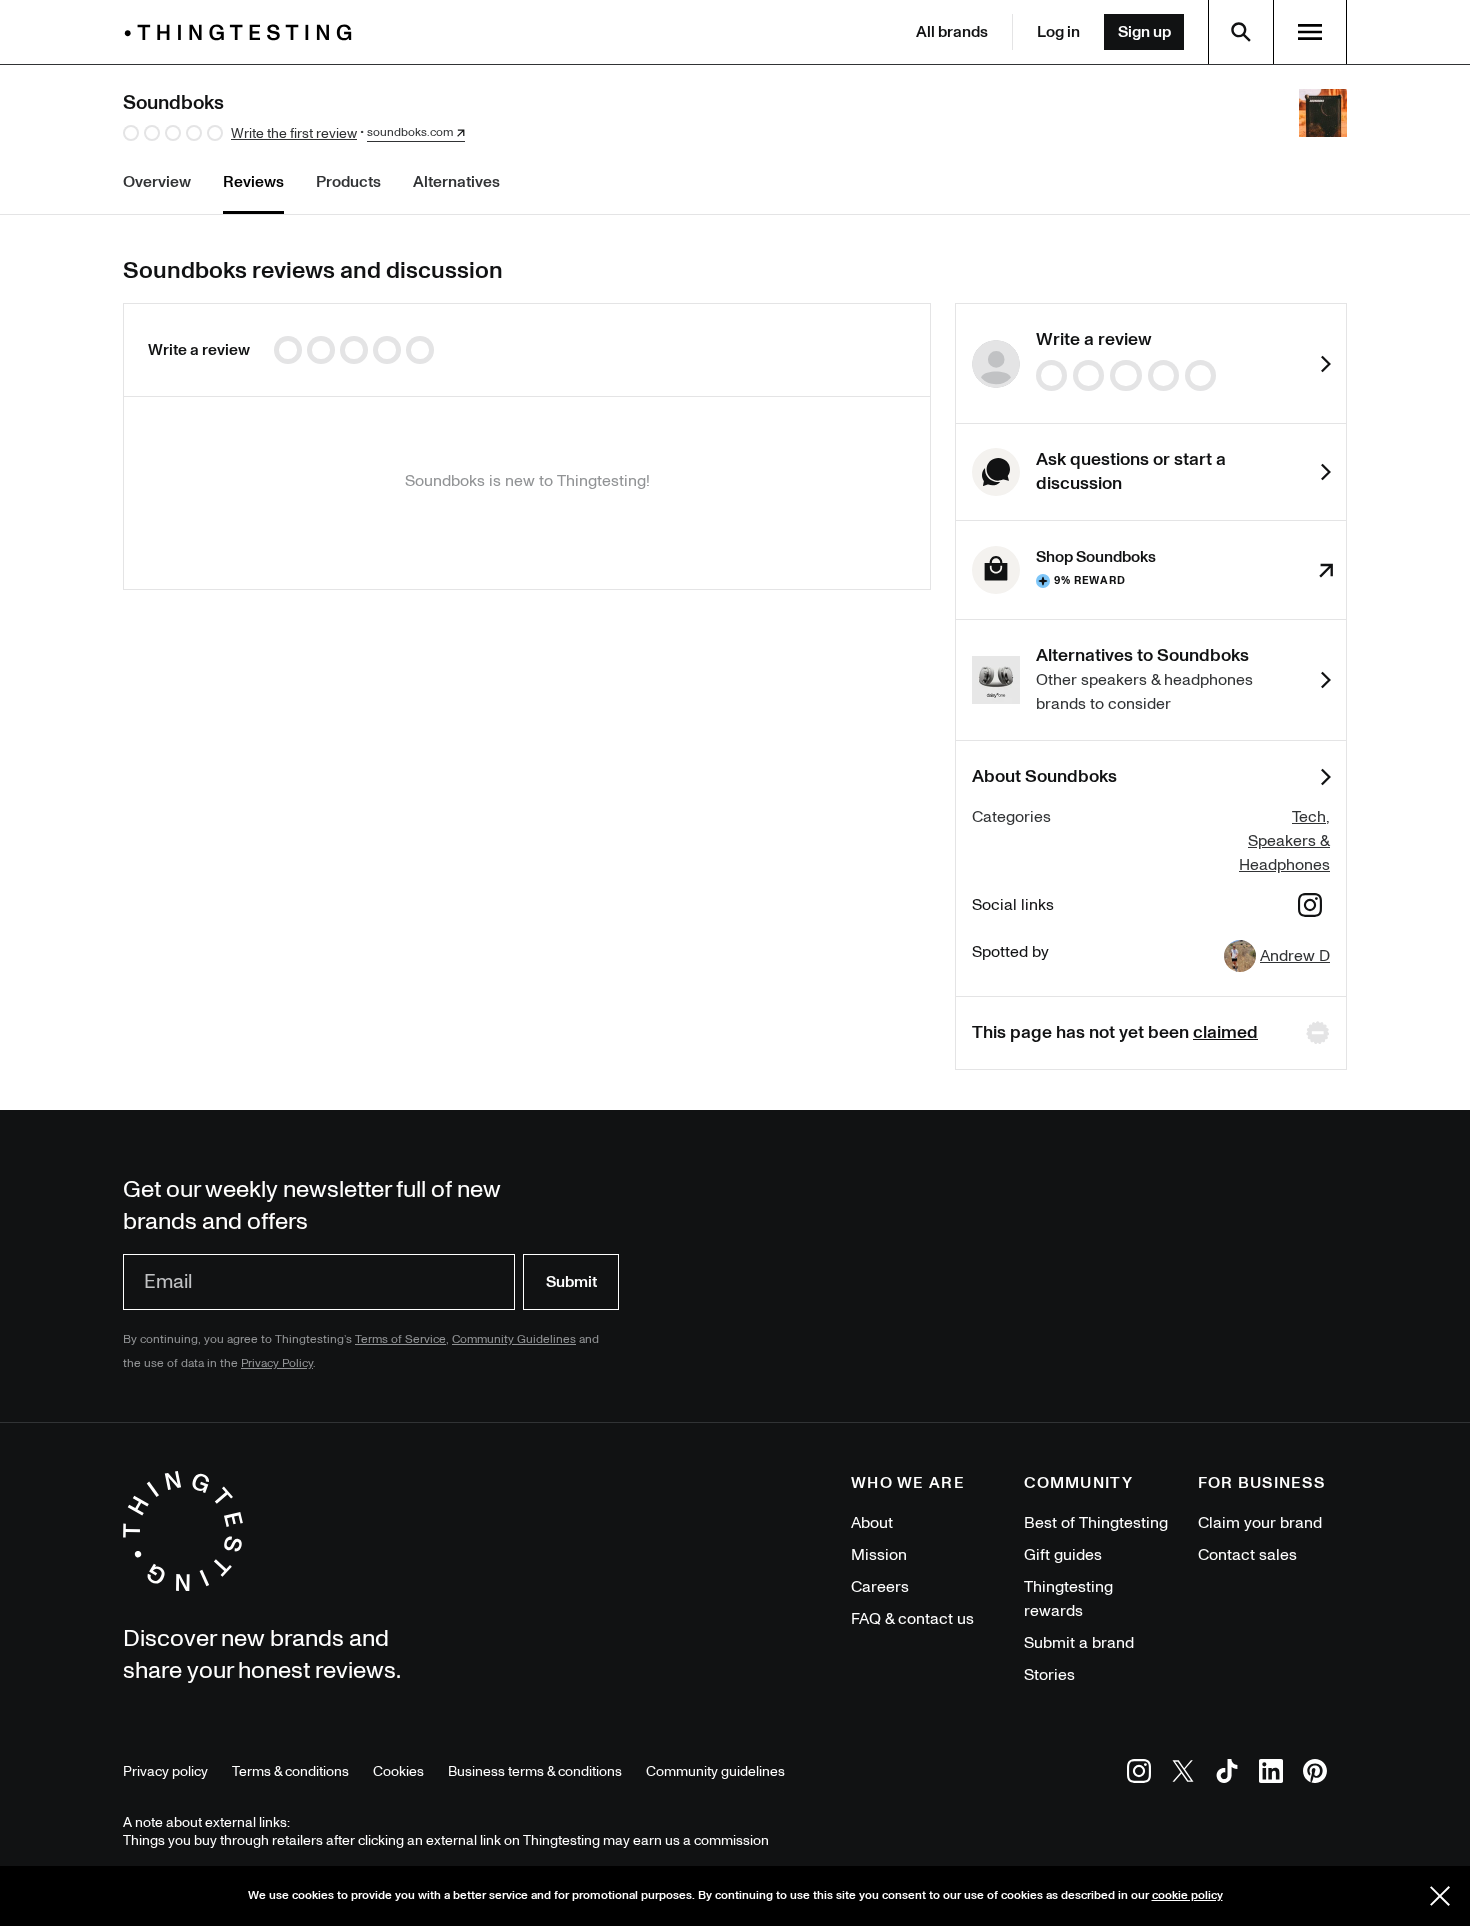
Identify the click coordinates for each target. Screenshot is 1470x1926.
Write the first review (294, 133)
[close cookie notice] (1440, 1896)
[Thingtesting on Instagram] (1139, 1774)
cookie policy (1187, 1895)
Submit (571, 1282)
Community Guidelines (514, 1339)
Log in (1058, 32)
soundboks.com (410, 133)
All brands (952, 32)
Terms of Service (400, 1339)
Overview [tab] (157, 182)
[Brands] (243, 32)
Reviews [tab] (253, 182)
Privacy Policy (277, 1363)
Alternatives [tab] (456, 182)
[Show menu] (1310, 32)
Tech (1309, 817)
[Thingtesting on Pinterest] (1315, 1774)
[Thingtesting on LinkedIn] (1271, 1774)
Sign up (1144, 32)
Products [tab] (348, 182)
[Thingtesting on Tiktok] (1227, 1774)
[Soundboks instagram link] (1310, 908)
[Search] (1241, 32)
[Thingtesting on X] (1183, 1774)
